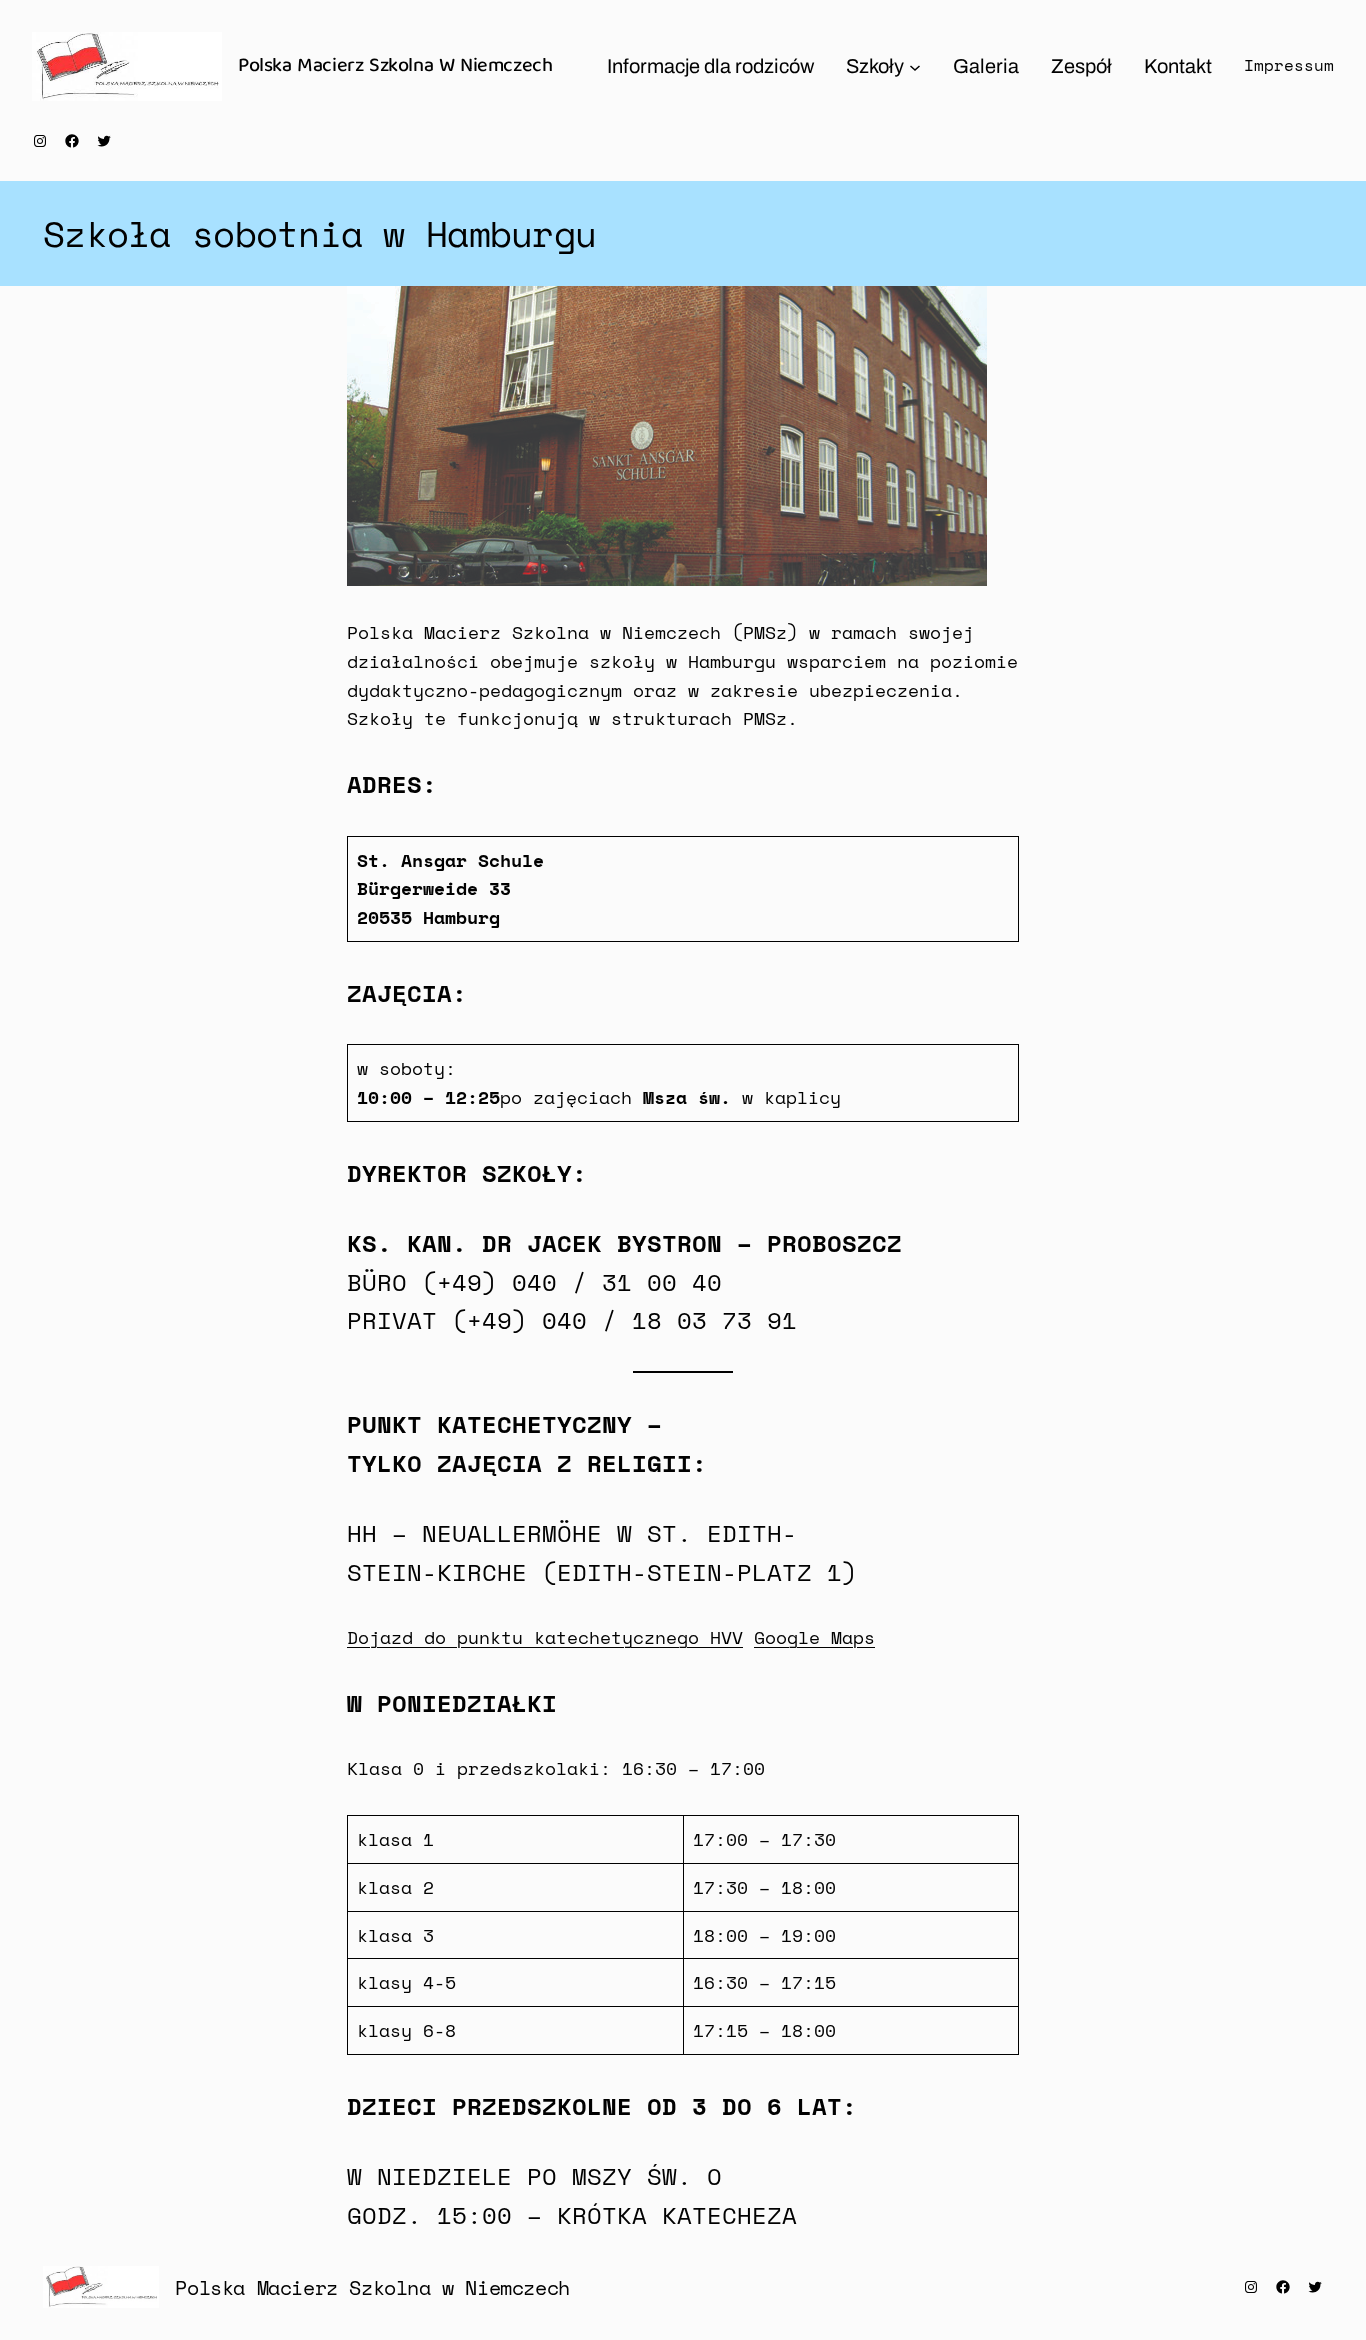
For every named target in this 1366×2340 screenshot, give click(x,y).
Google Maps (814, 1637)
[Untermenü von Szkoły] (915, 66)
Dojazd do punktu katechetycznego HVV (545, 1637)
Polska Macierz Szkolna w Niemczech (372, 2287)
